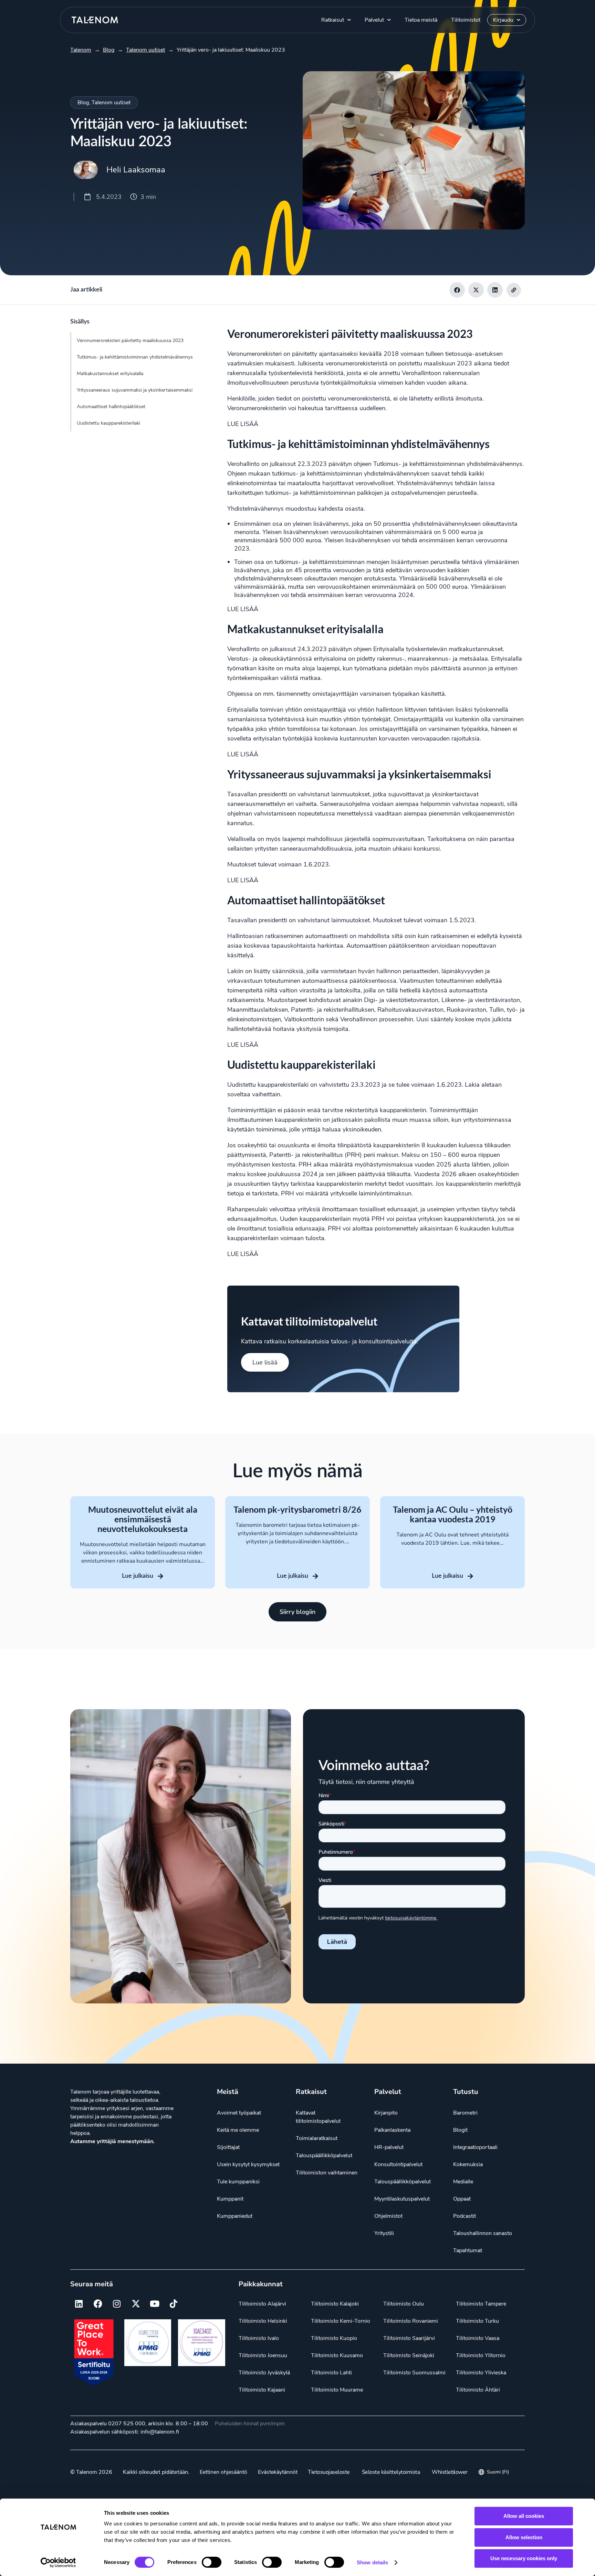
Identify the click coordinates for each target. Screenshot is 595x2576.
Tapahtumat (468, 2250)
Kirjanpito (386, 2113)
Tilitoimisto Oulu (404, 2304)
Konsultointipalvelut (398, 2164)
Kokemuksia (468, 2164)
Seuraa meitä (92, 2284)
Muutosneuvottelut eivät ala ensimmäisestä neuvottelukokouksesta (143, 1519)
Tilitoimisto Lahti (331, 2373)
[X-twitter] (136, 2304)
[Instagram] (117, 2304)
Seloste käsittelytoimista (391, 2472)
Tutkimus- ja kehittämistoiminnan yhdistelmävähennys (135, 357)
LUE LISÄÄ (243, 424)
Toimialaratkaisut (317, 2138)
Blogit (460, 2130)
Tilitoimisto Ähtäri (478, 2390)
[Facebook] (98, 2304)
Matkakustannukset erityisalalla (110, 374)
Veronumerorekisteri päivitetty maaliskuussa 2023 (130, 340)
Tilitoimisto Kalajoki (335, 2304)
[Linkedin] (79, 2304)
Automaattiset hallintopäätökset (111, 407)
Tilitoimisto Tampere (481, 2304)
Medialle (463, 2182)
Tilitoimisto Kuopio (334, 2338)
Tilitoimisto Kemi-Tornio (341, 2321)
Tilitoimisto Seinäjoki (409, 2355)
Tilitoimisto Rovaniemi (411, 2321)
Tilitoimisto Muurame (337, 2390)
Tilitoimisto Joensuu (263, 2355)
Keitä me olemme (238, 2130)
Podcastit (464, 2216)
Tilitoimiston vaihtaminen (327, 2173)
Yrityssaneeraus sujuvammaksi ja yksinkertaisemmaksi (135, 390)
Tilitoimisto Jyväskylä (264, 2373)
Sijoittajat (228, 2147)
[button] (457, 290)
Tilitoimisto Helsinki (263, 2321)
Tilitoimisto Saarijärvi (409, 2338)
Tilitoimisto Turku (477, 2321)
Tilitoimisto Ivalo (259, 2338)
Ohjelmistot (388, 2216)
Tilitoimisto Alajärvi (262, 2304)
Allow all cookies (524, 2516)
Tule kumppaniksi (238, 2182)
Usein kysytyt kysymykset (248, 2164)
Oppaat (462, 2199)
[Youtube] (155, 2304)
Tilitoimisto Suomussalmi (414, 2373)
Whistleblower (450, 2472)
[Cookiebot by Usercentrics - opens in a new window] (58, 2563)
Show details (372, 2562)
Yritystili (384, 2233)
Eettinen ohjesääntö (223, 2472)
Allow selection (524, 2537)
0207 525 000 (127, 2424)
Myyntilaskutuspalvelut (402, 2199)
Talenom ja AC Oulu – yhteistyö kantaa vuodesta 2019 (453, 1514)
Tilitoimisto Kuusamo (337, 2355)
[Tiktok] (174, 2304)
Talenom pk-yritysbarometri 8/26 (297, 1509)
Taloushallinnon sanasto (483, 2233)
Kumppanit (230, 2199)
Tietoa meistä (421, 20)
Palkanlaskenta (392, 2130)
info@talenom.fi (160, 2432)
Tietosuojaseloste (329, 2472)
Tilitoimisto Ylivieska (481, 2373)
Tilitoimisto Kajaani (262, 2390)
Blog (83, 103)
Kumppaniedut (235, 2216)
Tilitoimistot (466, 20)
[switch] (212, 2562)
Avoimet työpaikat (239, 2113)
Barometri (465, 2113)
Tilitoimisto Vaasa (478, 2338)
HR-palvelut (389, 2147)
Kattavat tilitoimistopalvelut (318, 2117)
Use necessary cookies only (524, 2558)
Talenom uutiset (111, 103)
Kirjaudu (503, 20)
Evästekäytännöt (278, 2472)
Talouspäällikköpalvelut (324, 2155)
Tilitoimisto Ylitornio (481, 2355)
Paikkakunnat (261, 2284)
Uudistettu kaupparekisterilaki (108, 423)
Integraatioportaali (475, 2147)
